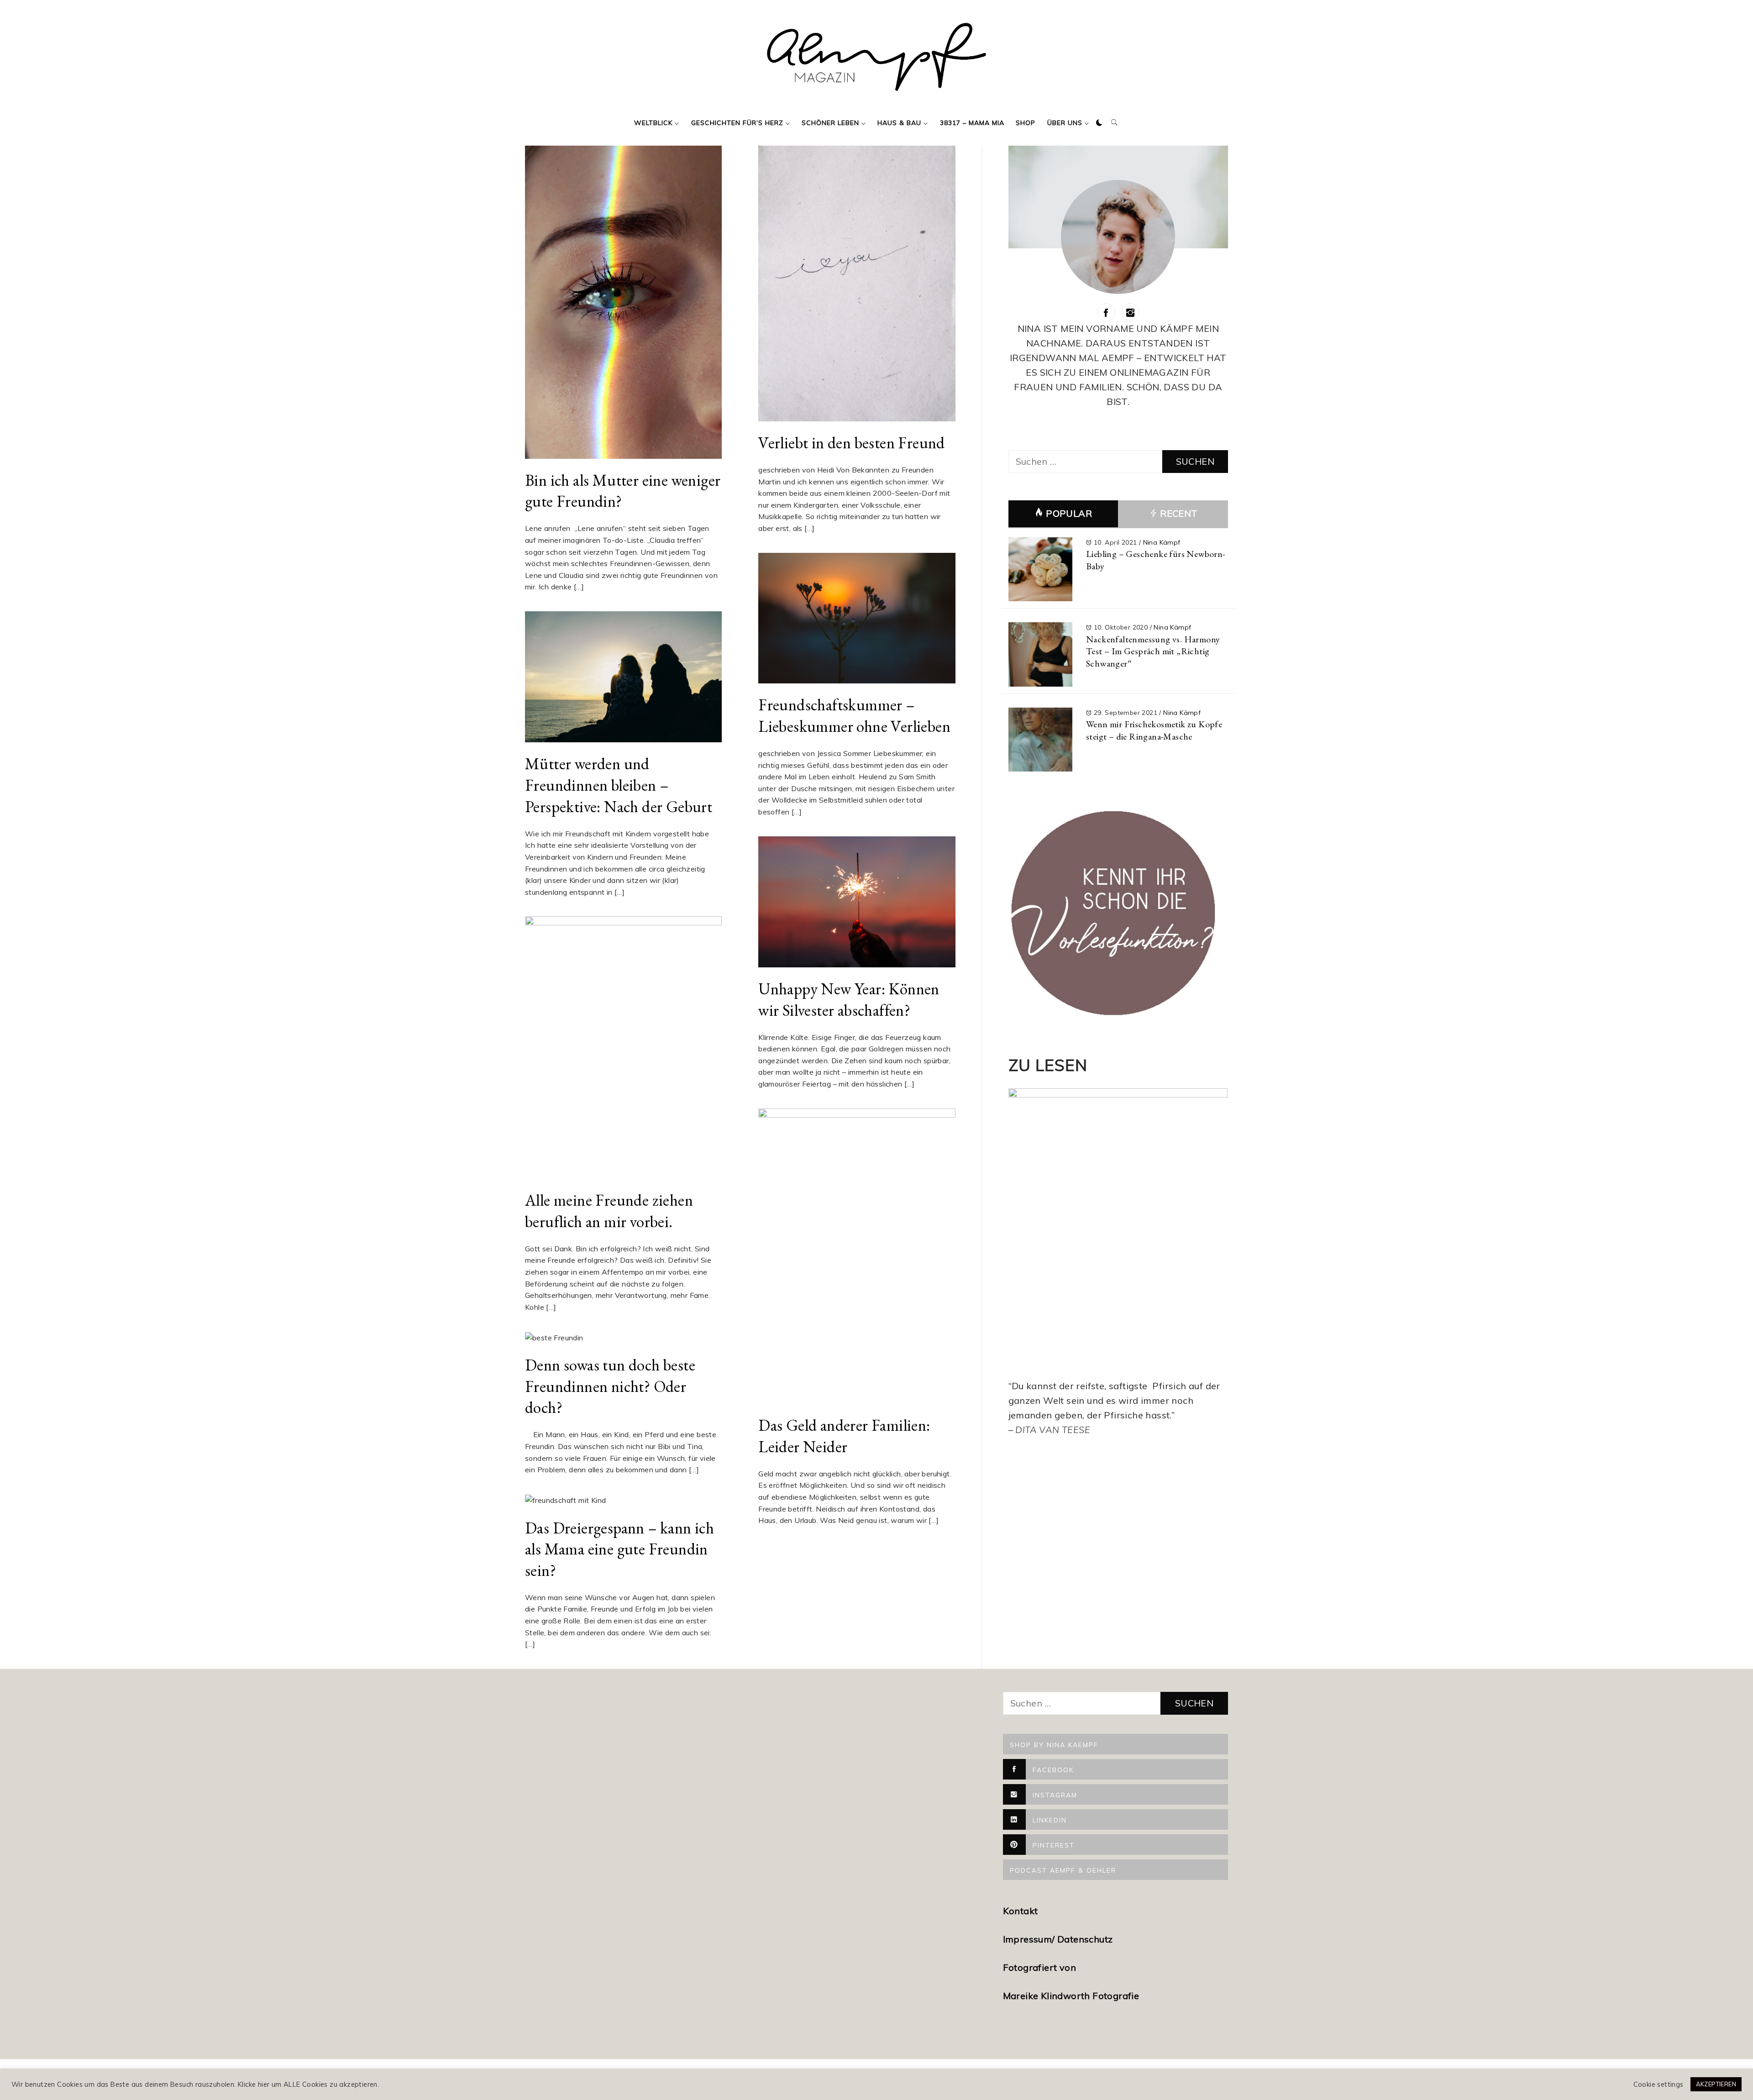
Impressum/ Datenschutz (1059, 1939)
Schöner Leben (830, 123)
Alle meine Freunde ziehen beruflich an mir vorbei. (609, 1211)
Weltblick (653, 123)
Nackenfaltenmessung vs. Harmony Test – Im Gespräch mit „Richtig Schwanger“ (1153, 651)
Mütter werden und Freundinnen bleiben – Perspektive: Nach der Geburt (619, 785)
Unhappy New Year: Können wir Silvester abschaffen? (849, 999)
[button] (1099, 123)
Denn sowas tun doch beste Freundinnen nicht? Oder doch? (610, 1386)
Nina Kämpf (1162, 542)
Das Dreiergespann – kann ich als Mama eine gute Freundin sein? (619, 1549)
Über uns (1065, 123)
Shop (1026, 123)
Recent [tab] (1178, 513)
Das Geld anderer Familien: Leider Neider (844, 1436)
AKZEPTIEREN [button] (1716, 2084)
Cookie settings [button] (1659, 2084)
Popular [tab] (1069, 513)
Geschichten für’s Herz (737, 123)
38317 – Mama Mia (972, 123)
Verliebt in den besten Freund (852, 443)
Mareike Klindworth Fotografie (1071, 1996)
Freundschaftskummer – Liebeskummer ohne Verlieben (854, 715)
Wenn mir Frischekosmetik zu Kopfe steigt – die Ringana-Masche (1154, 730)
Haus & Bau (899, 123)
